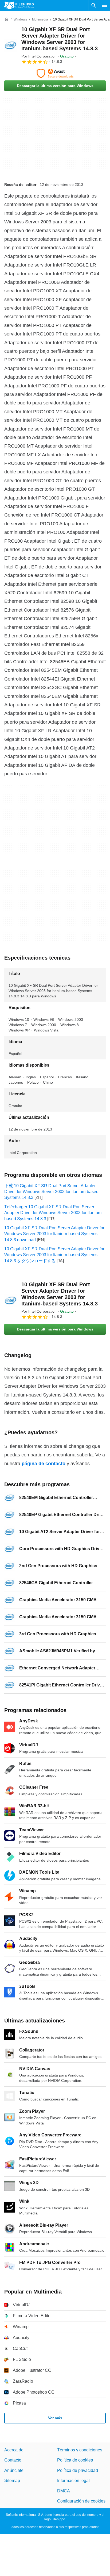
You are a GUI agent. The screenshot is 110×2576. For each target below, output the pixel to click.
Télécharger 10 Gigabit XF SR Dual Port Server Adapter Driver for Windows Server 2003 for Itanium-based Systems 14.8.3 (54, 1213)
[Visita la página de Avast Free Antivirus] (55, 73)
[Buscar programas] (94, 5)
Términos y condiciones (80, 2450)
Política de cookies (75, 2460)
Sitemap (12, 2481)
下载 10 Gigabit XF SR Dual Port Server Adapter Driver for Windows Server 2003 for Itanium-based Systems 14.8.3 (51, 1192)
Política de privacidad (78, 2470)
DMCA (64, 2491)
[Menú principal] (105, 5)
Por (39, 56)
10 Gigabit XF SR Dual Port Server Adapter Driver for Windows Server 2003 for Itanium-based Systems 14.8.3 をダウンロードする (54, 1255)
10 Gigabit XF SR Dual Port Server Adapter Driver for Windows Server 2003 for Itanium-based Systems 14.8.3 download (54, 1234)
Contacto (13, 2460)
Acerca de (14, 2450)
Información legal (73, 2481)
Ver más (55, 2418)
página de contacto (44, 1464)
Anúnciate (14, 2470)
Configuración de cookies (81, 2501)
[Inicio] (6, 19)
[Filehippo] (19, 5)
